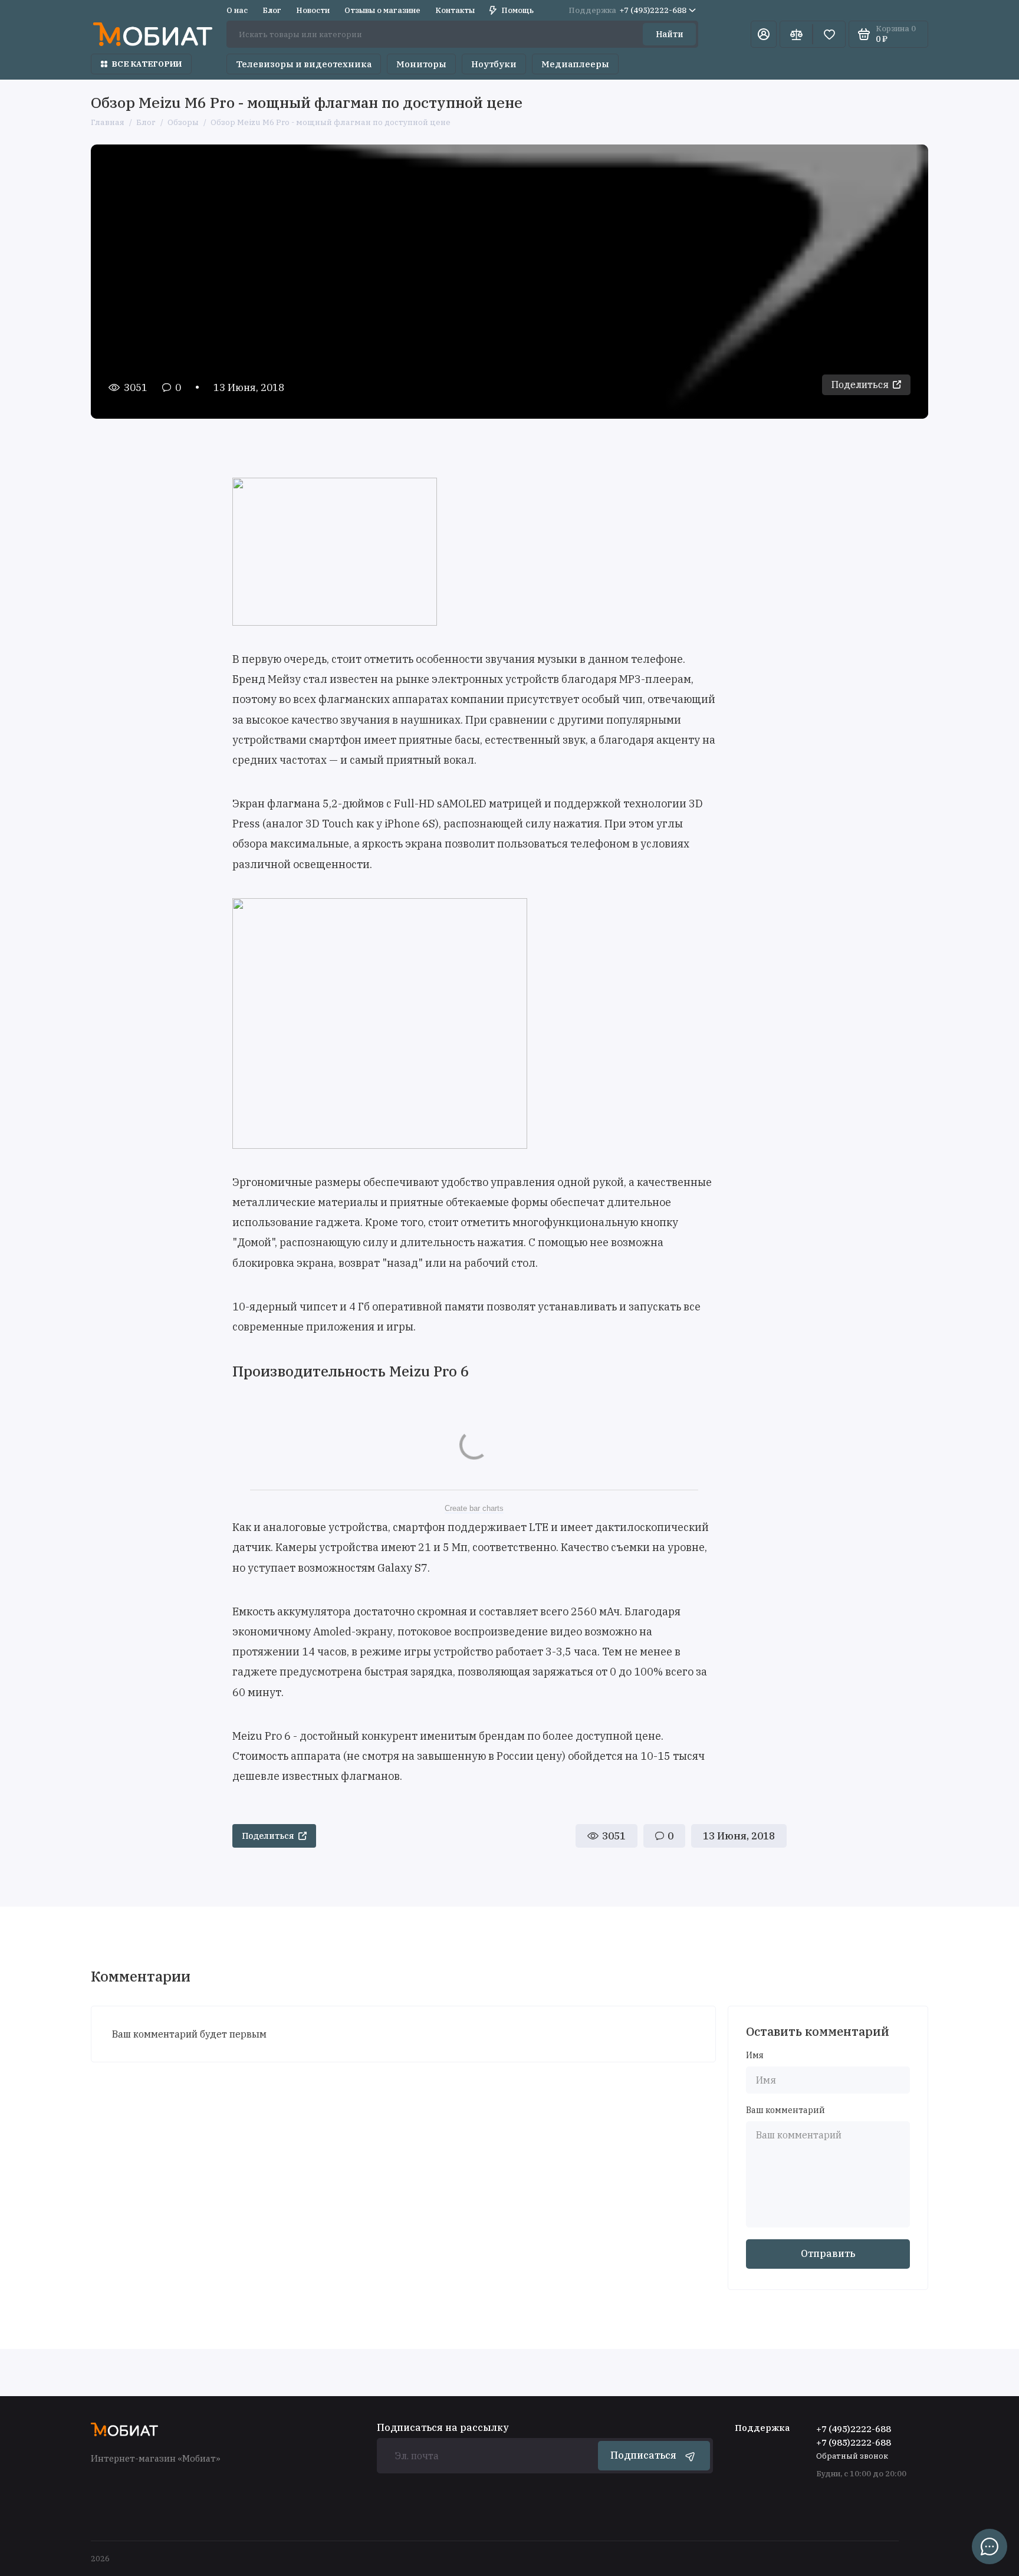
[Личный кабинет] (764, 34)
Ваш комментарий (785, 2110)
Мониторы (421, 64)
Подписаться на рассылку (443, 2427)
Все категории (147, 64)
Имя (755, 2056)
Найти (670, 34)
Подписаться (643, 2455)
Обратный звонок (852, 2456)
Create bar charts (474, 1508)
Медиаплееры (575, 64)
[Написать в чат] (990, 2547)
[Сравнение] (796, 34)
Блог (272, 10)
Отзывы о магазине (382, 10)
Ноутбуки (494, 64)
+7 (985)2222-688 (854, 2442)
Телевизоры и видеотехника (304, 64)
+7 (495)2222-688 (627, 10)
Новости (313, 10)
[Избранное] (829, 34)
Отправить (828, 2253)
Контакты (455, 10)
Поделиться (860, 385)
